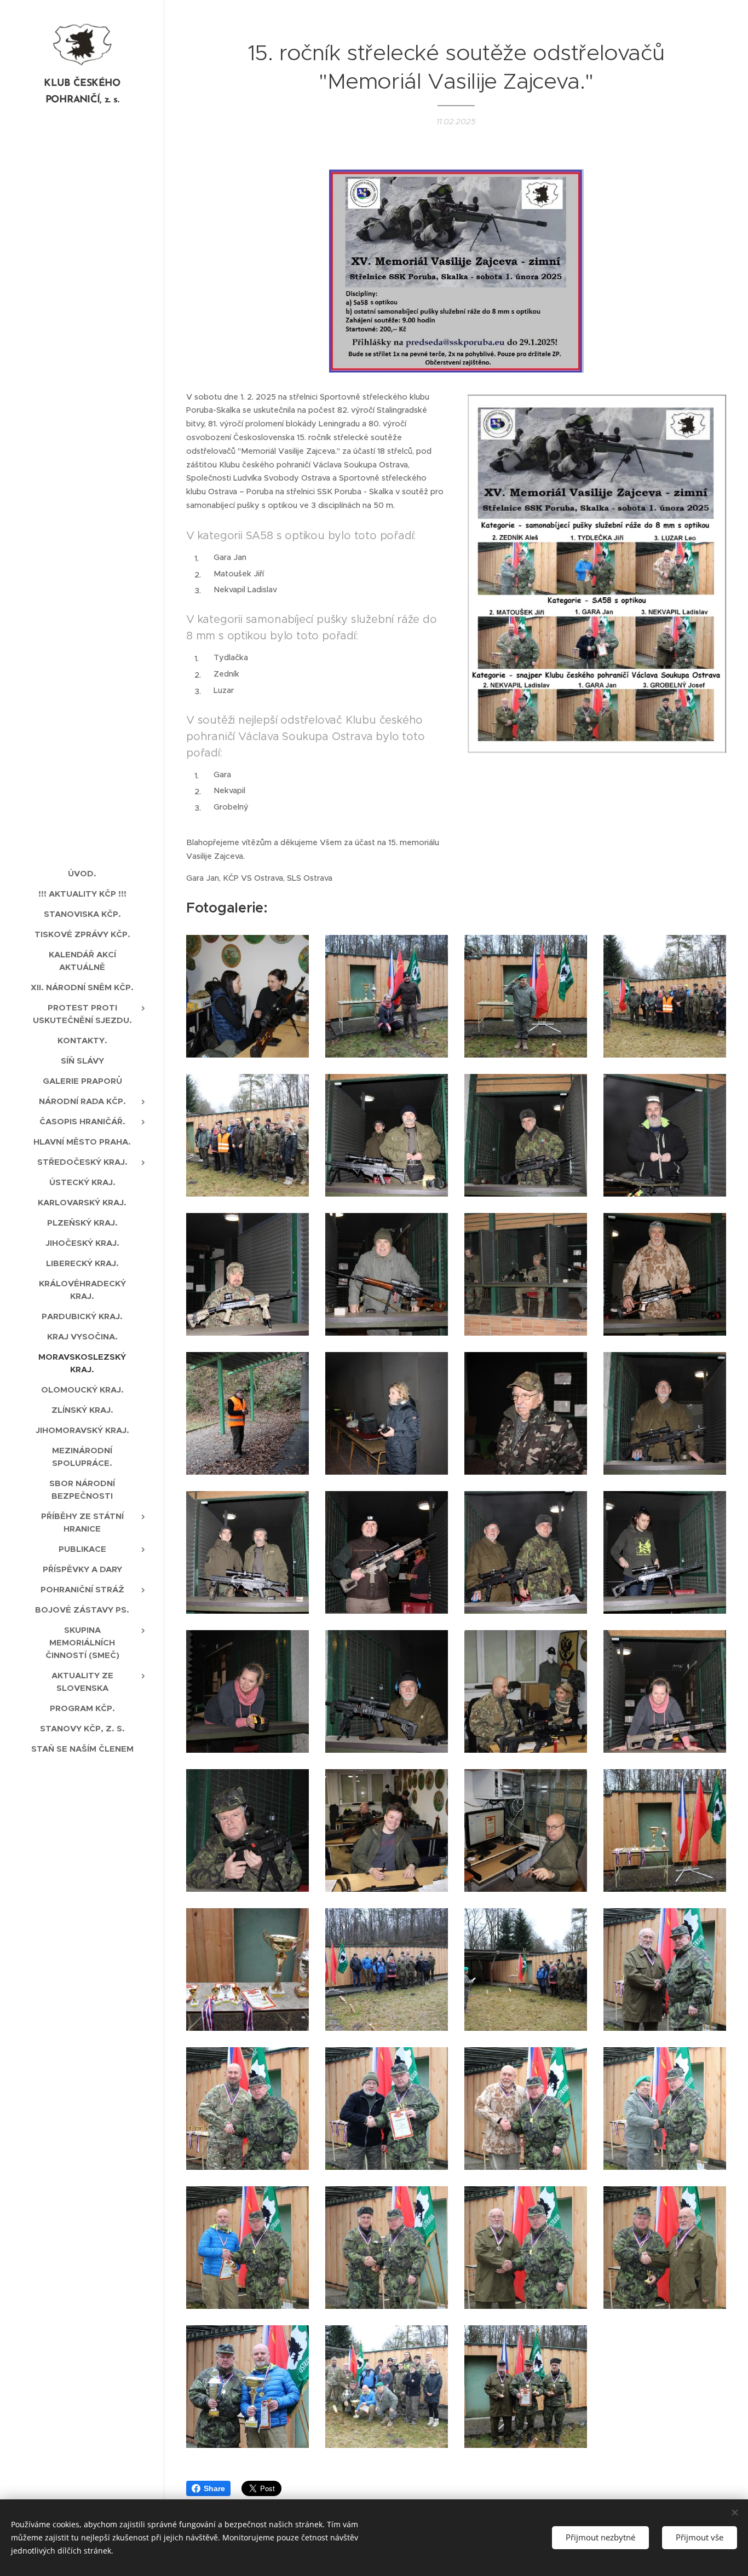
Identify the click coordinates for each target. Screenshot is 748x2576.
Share (214, 2488)
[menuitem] (82, 873)
